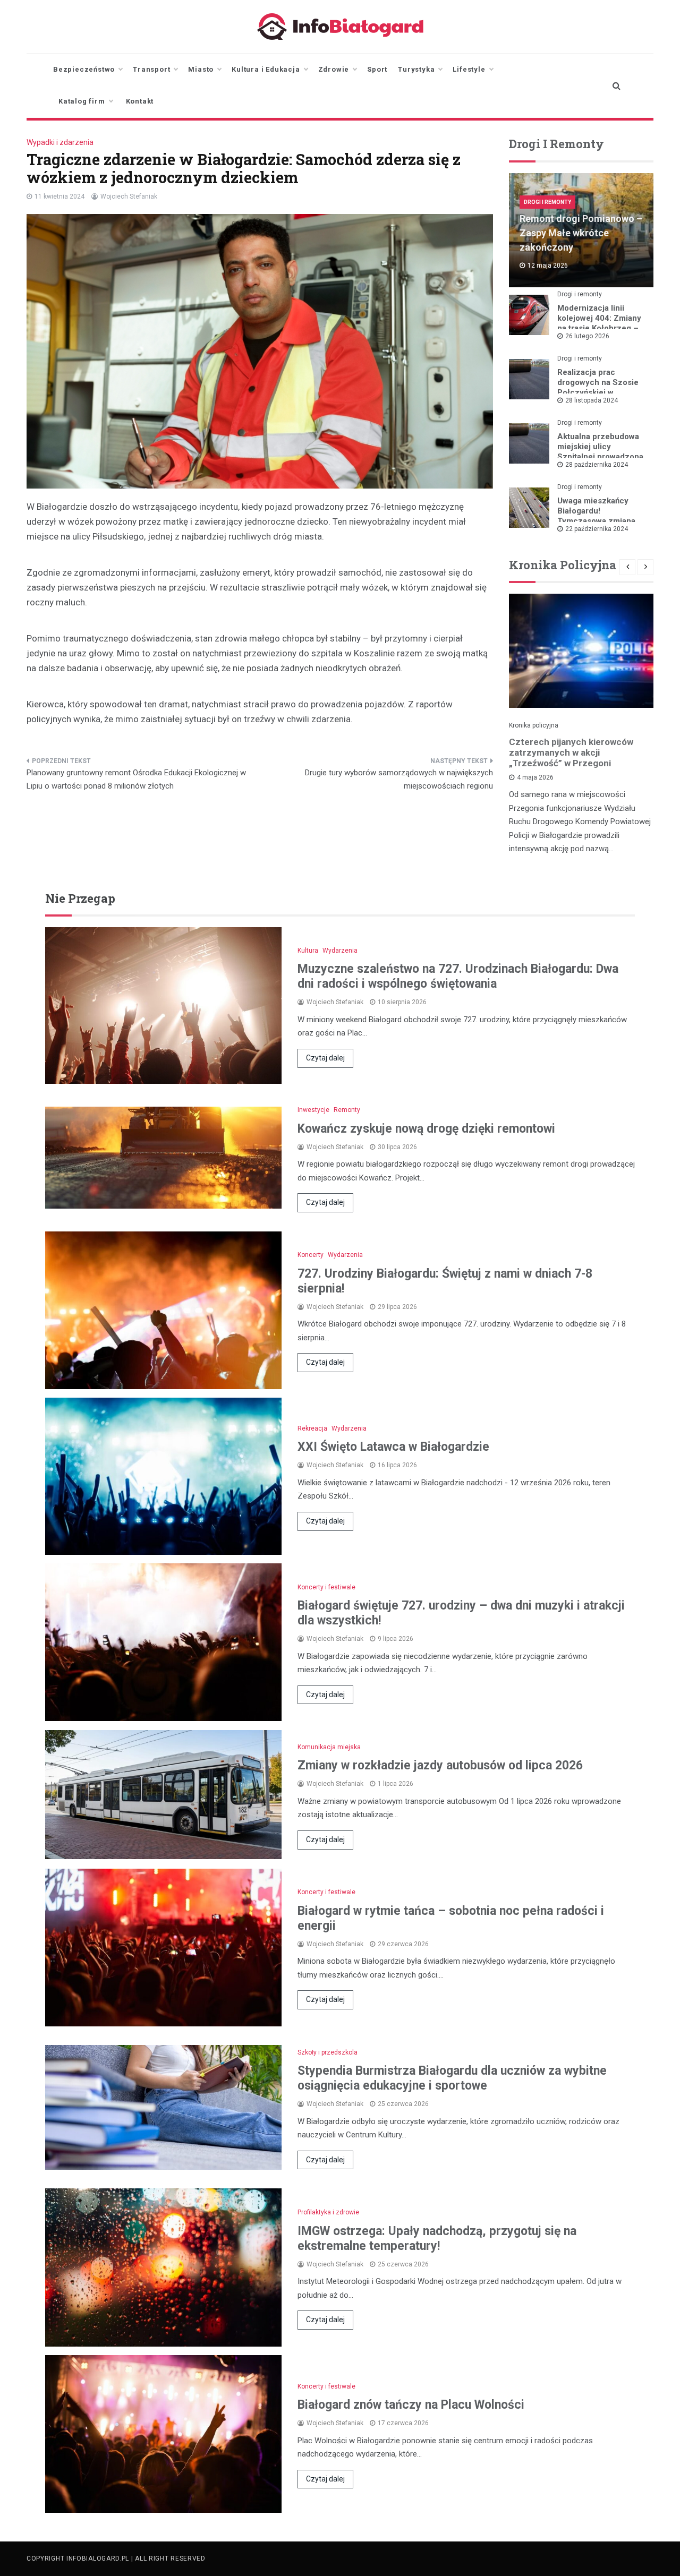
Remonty (347, 1110)
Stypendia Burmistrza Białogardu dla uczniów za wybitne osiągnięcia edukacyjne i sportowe (452, 2078)
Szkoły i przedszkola (328, 2052)
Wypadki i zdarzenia (60, 142)
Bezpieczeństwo (84, 69)
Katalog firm (82, 101)
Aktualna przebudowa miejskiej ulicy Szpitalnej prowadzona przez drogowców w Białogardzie (600, 457)
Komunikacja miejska (329, 1747)
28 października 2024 (597, 465)
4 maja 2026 (535, 777)
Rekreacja (312, 1428)
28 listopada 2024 (592, 400)
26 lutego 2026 (587, 336)
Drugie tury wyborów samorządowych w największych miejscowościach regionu (399, 780)
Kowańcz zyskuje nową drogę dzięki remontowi (426, 1129)
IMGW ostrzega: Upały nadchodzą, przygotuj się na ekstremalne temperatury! (437, 2239)
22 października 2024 (597, 529)
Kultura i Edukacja (266, 69)
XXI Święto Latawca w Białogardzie (393, 1447)
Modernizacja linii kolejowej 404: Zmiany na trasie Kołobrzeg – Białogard (599, 323)
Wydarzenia (340, 951)
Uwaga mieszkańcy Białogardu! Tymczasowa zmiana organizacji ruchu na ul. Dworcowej (602, 521)
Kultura (308, 951)
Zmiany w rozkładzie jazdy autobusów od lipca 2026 (440, 1765)
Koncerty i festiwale (326, 1587)
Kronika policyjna (534, 725)
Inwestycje (313, 1110)
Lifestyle (469, 69)
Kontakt (140, 101)
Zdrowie (334, 69)
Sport (377, 69)
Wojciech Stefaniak (129, 196)
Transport (151, 69)
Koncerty (311, 1255)
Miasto (201, 69)
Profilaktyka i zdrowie (328, 2212)
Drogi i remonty (547, 202)
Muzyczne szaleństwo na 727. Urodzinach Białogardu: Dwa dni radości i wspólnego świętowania (458, 976)
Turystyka (416, 69)
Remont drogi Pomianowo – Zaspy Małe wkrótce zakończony (581, 233)
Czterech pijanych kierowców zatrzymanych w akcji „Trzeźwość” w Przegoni (571, 752)
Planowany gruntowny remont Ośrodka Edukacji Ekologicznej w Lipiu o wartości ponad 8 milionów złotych (136, 780)
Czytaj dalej (325, 1058)
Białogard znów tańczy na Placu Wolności (411, 2405)
